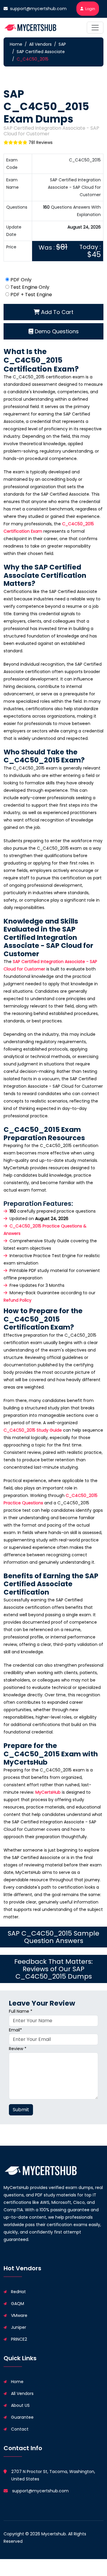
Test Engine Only (30, 287)
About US (20, 2405)
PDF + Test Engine (31, 295)
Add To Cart (56, 312)
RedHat (18, 2292)
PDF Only (21, 280)
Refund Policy (18, 1300)
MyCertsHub (48, 1792)
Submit (21, 2110)
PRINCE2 (19, 2339)
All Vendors (40, 44)
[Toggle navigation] (95, 28)
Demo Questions (56, 331)
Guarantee (22, 2417)
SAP (62, 44)
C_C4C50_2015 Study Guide (33, 1430)
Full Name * (21, 2011)
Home (16, 44)
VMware (19, 2315)
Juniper (19, 2327)
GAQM (18, 2304)
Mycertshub (54, 2534)
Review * (18, 2049)
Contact (20, 2429)
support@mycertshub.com (38, 9)
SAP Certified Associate (41, 52)
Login (90, 9)
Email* (15, 2030)
